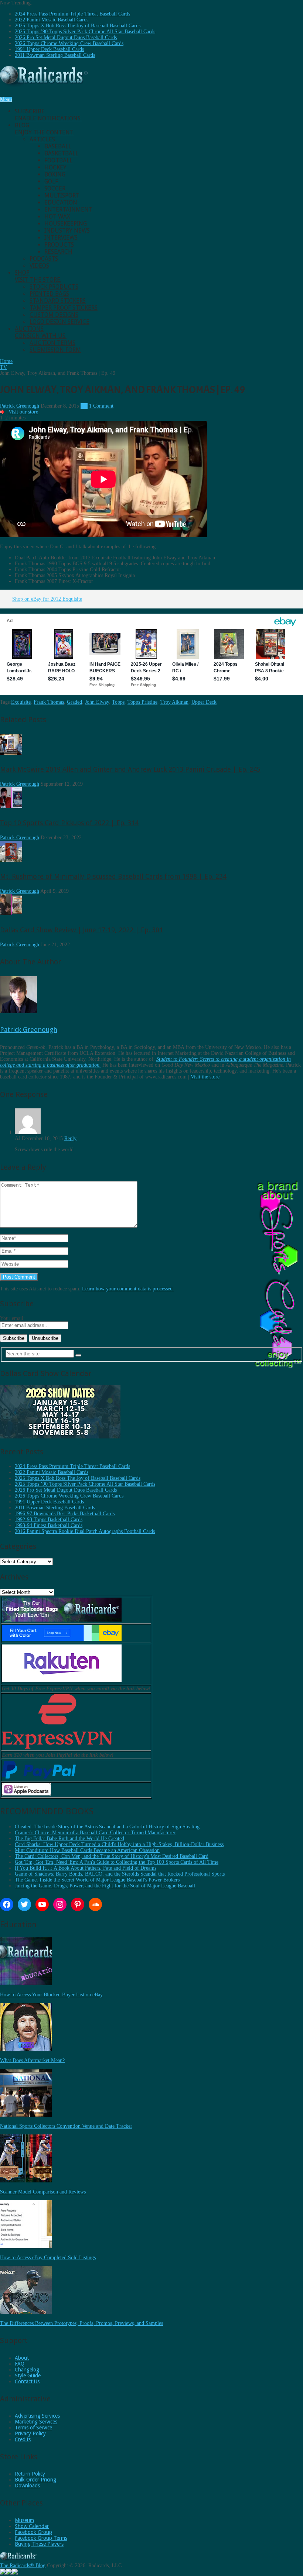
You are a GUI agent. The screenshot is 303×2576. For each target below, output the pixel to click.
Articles (42, 139)
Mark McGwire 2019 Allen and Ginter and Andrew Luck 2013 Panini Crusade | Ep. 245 (130, 769)
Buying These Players (39, 2544)
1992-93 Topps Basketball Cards (49, 1519)
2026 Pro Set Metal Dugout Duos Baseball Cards (66, 37)
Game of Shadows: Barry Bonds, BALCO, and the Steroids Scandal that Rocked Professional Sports (120, 1874)
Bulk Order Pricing (35, 2480)
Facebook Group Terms (41, 2538)
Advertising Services (37, 2416)
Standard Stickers (58, 301)
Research (58, 252)
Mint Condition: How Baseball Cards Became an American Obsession (87, 1850)
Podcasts (44, 259)
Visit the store (205, 1077)
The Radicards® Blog (23, 2565)
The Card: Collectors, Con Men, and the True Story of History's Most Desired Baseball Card (112, 1856)
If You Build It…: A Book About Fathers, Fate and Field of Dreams (86, 1868)
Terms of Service (33, 2428)
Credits (23, 2439)
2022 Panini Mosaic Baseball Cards (52, 20)
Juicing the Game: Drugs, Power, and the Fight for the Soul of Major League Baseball (105, 1886)
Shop (38, 276)
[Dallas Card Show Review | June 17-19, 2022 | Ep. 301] (11, 914)
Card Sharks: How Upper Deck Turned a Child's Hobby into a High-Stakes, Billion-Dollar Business (119, 1844)
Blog (45, 129)
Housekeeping (66, 224)
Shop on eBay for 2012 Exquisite (47, 599)
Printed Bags (49, 294)
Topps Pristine (142, 702)
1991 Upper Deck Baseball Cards (49, 49)
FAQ (20, 2364)
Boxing (55, 174)
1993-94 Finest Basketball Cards (49, 1525)
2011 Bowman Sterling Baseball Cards (55, 55)
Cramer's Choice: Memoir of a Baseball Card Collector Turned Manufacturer (95, 1833)
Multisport (62, 195)
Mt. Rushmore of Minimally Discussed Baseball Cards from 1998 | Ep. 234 (113, 876)
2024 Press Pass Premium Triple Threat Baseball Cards (72, 14)
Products (59, 245)
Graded (74, 702)
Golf (51, 181)
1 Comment (101, 406)
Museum (24, 2520)
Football (58, 160)
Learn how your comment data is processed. (128, 1289)
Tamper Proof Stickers (64, 308)
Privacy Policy (30, 2433)
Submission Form (55, 350)
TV (84, 406)
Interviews (61, 238)
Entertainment (68, 210)
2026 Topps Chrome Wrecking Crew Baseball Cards (69, 43)
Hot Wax (57, 217)
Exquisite (21, 702)
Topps (118, 702)
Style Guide (28, 2376)
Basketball (61, 153)
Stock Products (54, 287)
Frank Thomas (49, 702)
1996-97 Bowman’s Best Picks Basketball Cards (65, 1514)
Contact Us (27, 2381)
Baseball (58, 146)
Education (61, 203)
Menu (6, 100)
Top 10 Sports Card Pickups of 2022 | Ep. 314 (69, 823)
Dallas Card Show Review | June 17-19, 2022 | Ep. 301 (81, 930)
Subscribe (48, 115)
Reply (70, 1138)
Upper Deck (204, 702)
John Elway (97, 702)
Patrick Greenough (20, 406)
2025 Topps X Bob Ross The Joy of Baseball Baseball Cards (78, 26)
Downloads (27, 2486)
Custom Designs (54, 315)
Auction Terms (52, 343)
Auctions (41, 332)
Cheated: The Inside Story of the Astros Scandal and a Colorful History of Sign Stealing (107, 1827)
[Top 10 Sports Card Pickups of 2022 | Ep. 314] (11, 807)
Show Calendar (32, 2526)
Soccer (55, 188)
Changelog (27, 2370)
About (22, 2358)
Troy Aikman (174, 702)
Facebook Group (33, 2532)
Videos (39, 266)
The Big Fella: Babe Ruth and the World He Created (69, 1838)
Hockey (55, 167)
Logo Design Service (59, 322)
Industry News (67, 231)
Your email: (12, 1318)
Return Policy (30, 2474)
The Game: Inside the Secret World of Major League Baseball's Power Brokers (97, 1880)
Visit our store (23, 412)
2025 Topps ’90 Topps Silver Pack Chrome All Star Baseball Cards (85, 32)
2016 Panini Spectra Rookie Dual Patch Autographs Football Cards (85, 1531)
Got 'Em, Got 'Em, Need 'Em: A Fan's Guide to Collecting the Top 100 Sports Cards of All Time (117, 1862)
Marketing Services (36, 2422)
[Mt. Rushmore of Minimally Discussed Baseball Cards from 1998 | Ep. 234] (11, 860)
